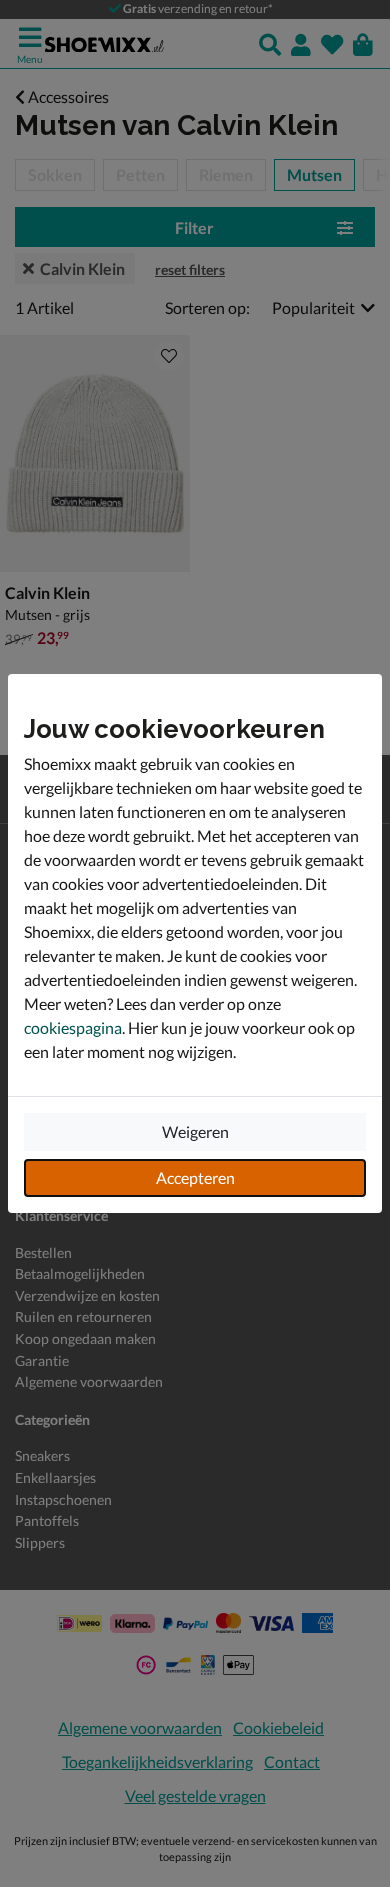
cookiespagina (73, 1027)
